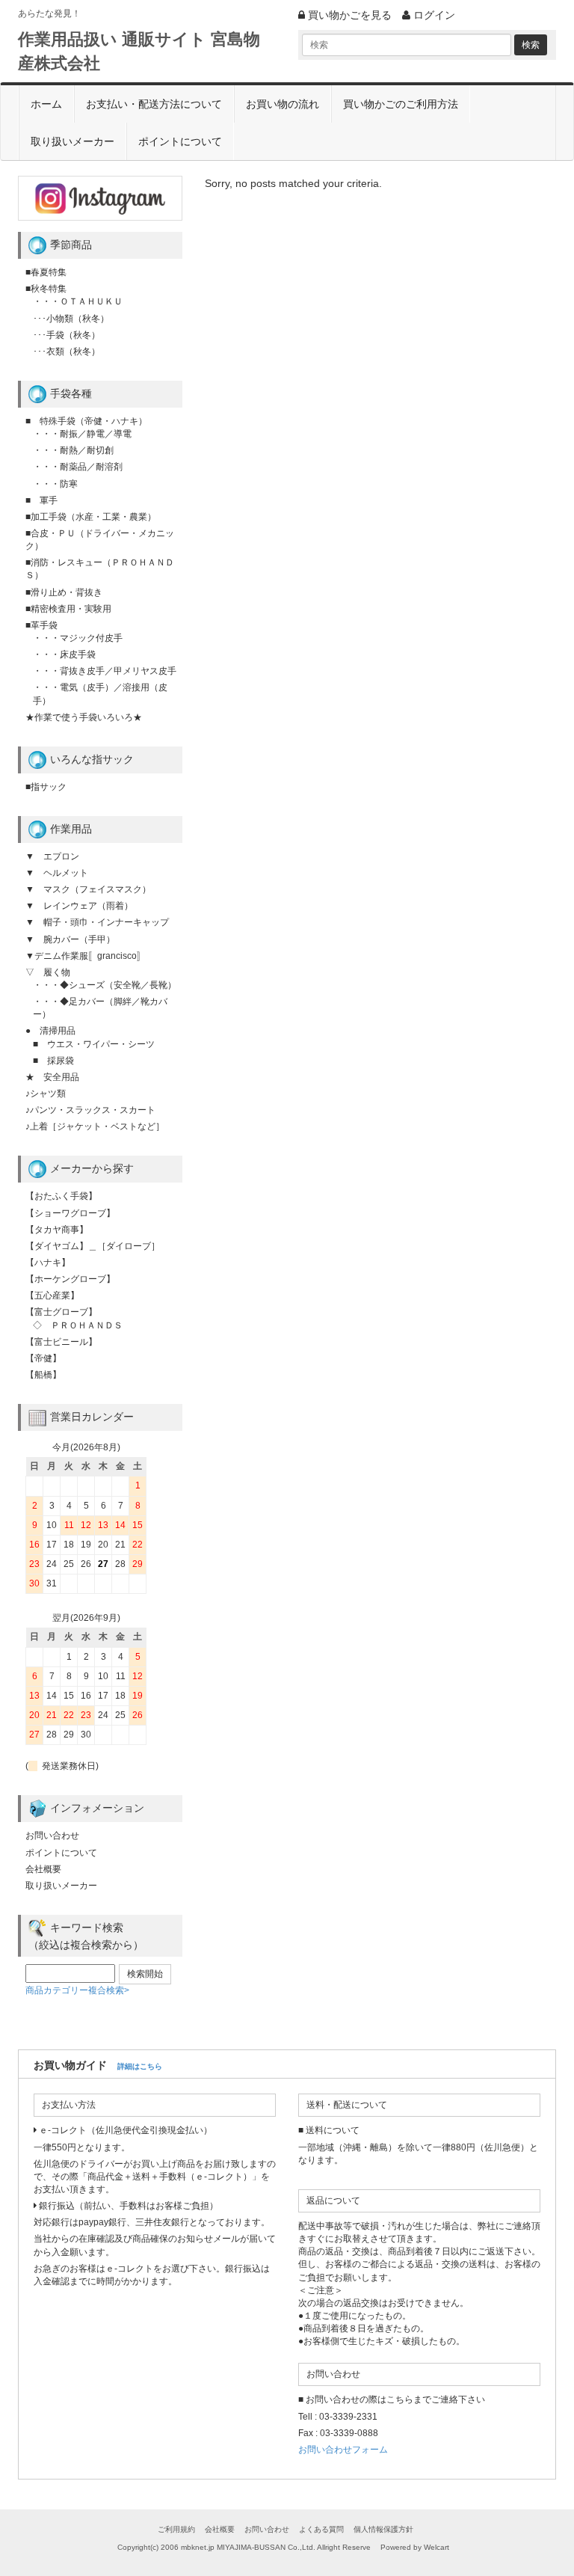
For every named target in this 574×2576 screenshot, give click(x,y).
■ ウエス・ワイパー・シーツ (94, 1044)
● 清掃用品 (50, 1031)
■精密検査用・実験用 (68, 609)
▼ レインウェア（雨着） (79, 906)
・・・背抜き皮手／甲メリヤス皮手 (105, 671)
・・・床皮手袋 (64, 654)
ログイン (433, 15)
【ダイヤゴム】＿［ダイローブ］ (93, 1246)
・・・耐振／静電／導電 (82, 434)
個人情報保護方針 (383, 2529)
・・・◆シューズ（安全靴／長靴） (105, 985)
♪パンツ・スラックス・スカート (90, 1110)
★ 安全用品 (52, 1077)
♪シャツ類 (46, 1094)
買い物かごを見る (348, 15)
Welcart (436, 2547)
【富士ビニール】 (61, 1342)
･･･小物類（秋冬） (71, 319)
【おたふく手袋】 (61, 1196)
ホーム (46, 104)
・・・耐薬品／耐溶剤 (78, 467)
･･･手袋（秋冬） (67, 335)
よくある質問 (321, 2529)
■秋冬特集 (46, 289)
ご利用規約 (176, 2529)
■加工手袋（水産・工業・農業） (91, 517)
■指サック (46, 787)
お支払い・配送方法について (154, 104)
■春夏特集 (46, 272)
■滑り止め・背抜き (64, 592)
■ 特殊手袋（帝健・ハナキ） (86, 421)
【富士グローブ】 (61, 1312)
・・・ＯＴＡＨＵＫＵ (78, 301)
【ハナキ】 (48, 1263)
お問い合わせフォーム (343, 2450)
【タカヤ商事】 (57, 1230)
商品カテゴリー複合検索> (77, 1990)
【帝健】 (43, 1358)
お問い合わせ (52, 1836)
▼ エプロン (52, 856)
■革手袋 (41, 625)
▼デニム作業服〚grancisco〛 (86, 956)
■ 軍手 (41, 500)
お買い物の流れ (283, 104)
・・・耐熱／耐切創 (73, 450)
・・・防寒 (55, 484)
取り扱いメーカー (72, 141)
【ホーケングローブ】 (70, 1279)
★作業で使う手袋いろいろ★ (84, 717)
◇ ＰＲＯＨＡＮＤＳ (78, 1325)
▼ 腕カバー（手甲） (70, 939)
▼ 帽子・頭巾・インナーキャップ (97, 922)
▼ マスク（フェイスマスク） (88, 889)
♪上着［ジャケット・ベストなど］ (95, 1126)
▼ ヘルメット (57, 873)
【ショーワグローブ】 (70, 1213)
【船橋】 (43, 1375)
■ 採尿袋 (53, 1061)
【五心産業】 (52, 1295)
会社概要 (43, 1869)
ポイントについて (180, 141)
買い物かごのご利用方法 (401, 104)
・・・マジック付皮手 (78, 638)
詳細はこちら (140, 2066)
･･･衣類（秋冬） (67, 352)
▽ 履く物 (48, 972)
